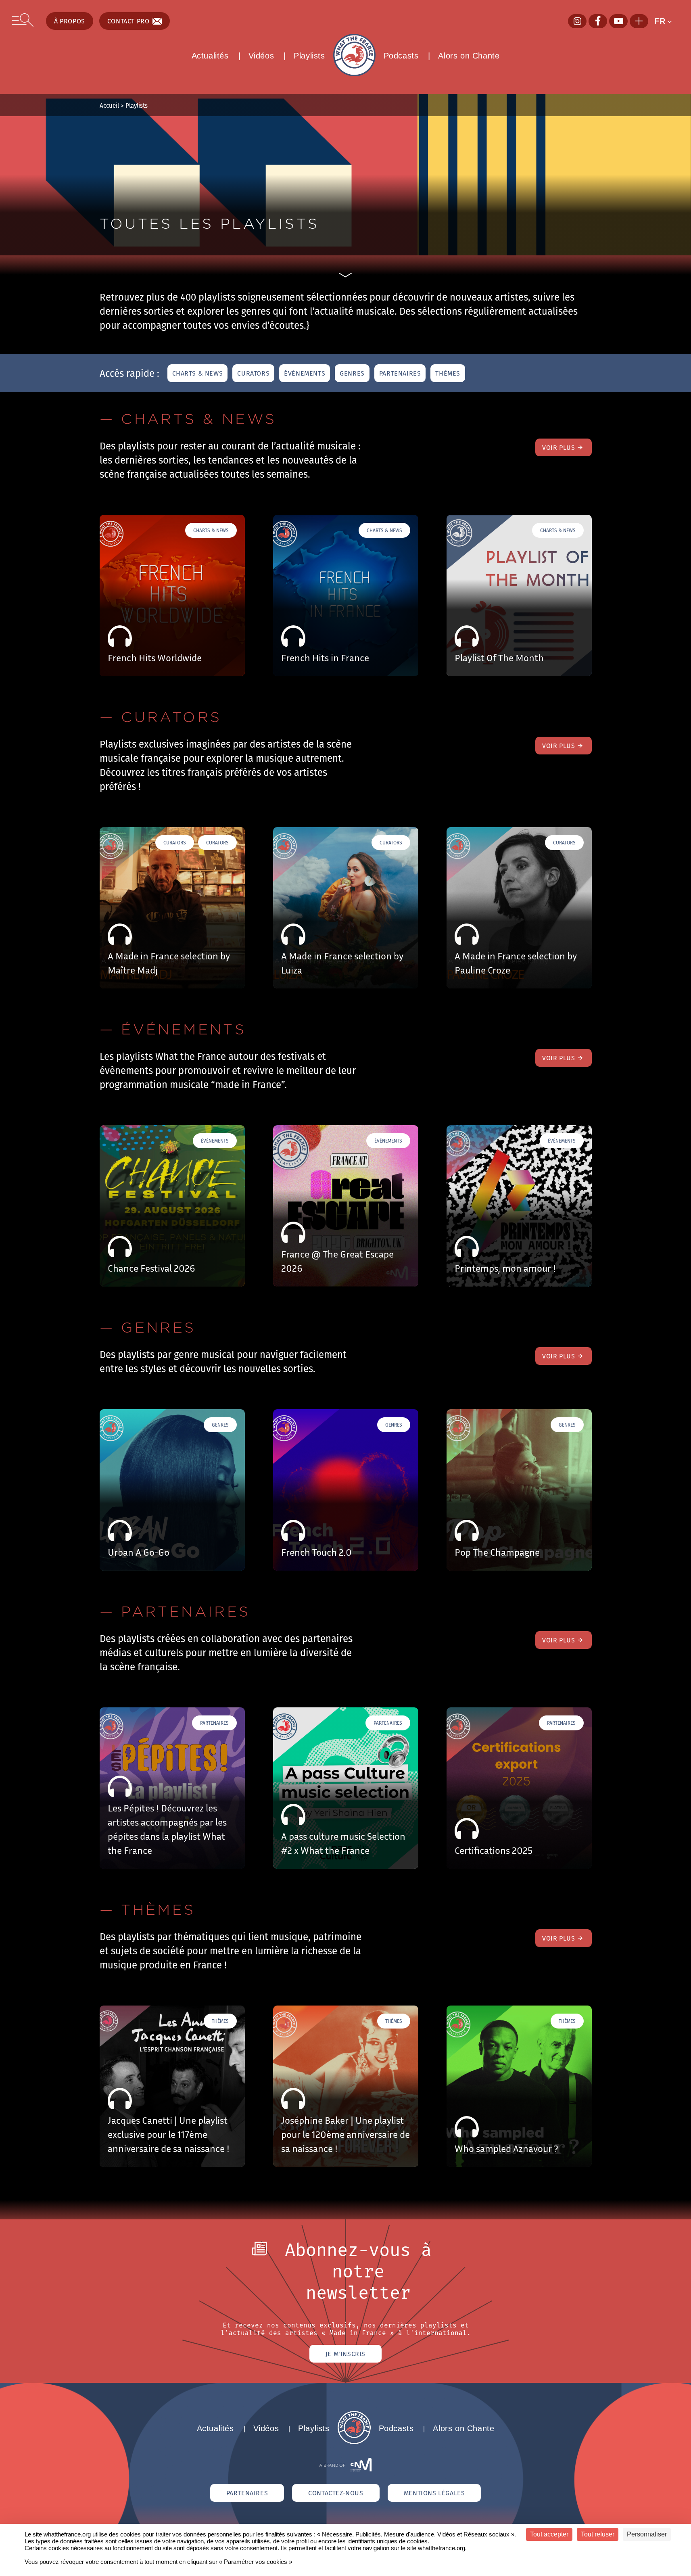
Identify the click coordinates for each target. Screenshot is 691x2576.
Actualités (210, 56)
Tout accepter (549, 2534)
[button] (667, 21)
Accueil (109, 105)
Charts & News (198, 373)
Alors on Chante (469, 56)
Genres (352, 373)
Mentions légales (434, 2493)
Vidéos (261, 56)
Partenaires (400, 373)
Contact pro (128, 21)
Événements (305, 373)
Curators (253, 373)
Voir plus (558, 447)
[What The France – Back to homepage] (354, 2442)
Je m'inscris (345, 2354)
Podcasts (401, 56)
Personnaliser (647, 2534)
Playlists (309, 56)
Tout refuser (598, 2534)
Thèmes (448, 373)
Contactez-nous (336, 2493)
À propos (70, 21)
